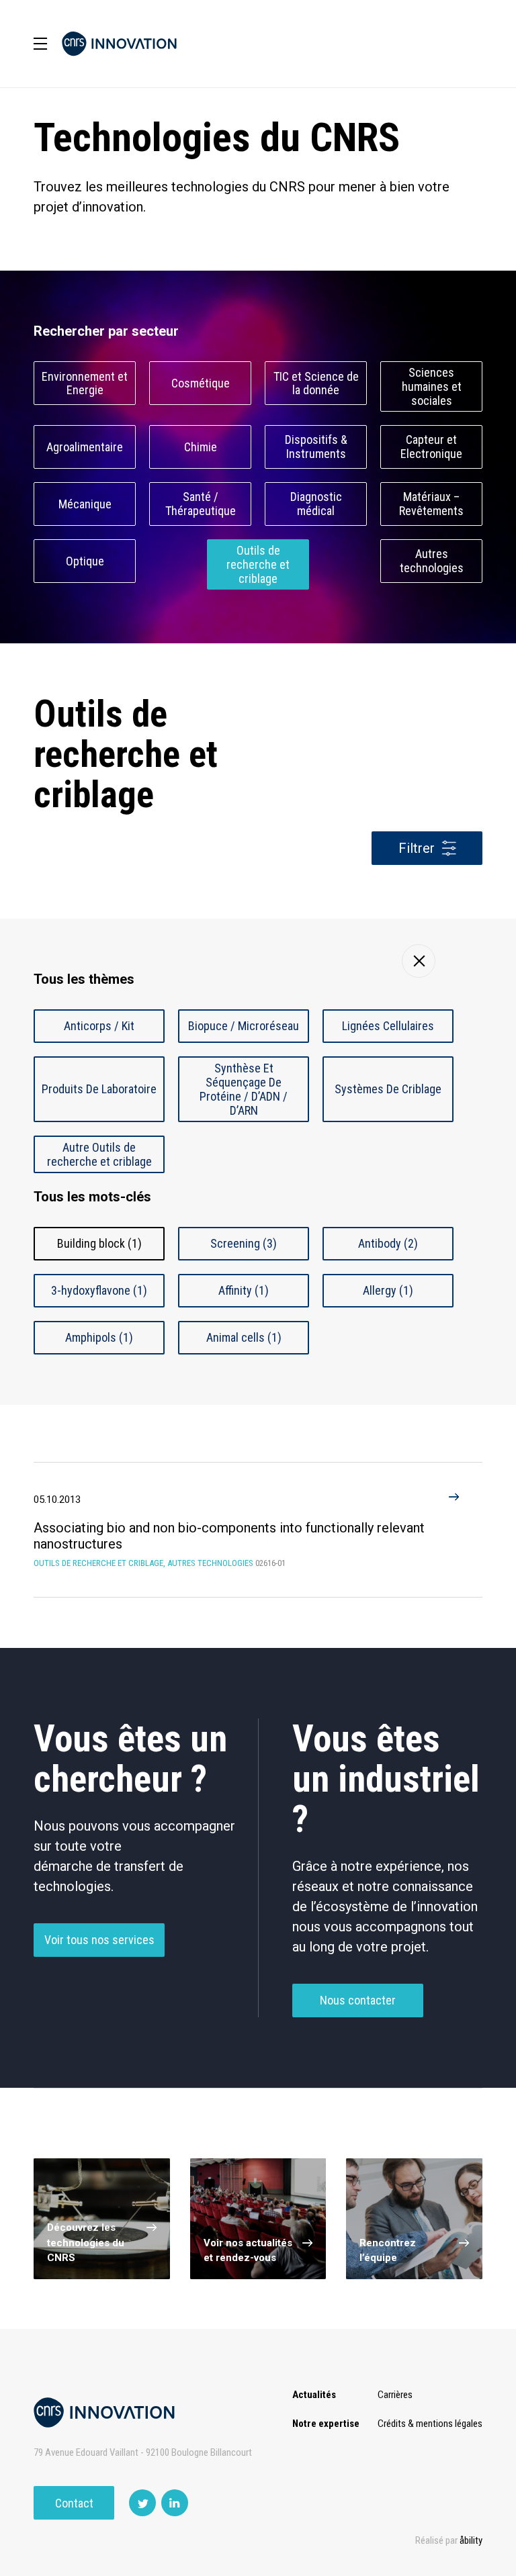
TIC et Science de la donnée (316, 383)
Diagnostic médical (316, 504)
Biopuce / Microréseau (244, 1026)
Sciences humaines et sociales (432, 386)
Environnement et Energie (85, 383)
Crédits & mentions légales (430, 2424)
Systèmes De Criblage (388, 1089)
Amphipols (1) (99, 1337)
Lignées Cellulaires (388, 1026)
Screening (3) (244, 1243)
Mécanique (85, 504)
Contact (74, 2503)
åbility (471, 2540)
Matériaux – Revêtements (431, 504)
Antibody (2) (388, 1243)
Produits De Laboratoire (99, 1089)
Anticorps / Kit (99, 1026)
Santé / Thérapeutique (201, 504)
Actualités (314, 2395)
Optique (85, 561)
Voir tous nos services (99, 1940)
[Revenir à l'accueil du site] (119, 44)
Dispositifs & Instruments (316, 447)
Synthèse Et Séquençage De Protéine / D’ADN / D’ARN (244, 1089)
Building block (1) (99, 1243)
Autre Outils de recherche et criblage (99, 1154)
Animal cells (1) (244, 1337)
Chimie (201, 447)
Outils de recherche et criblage (258, 564)
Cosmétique (201, 383)
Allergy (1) (388, 1290)
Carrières (395, 2395)
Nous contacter (358, 2000)
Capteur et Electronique (431, 447)
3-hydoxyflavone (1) (99, 1290)
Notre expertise (326, 2424)
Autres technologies (432, 561)
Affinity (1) (244, 1290)
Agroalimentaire (85, 447)
